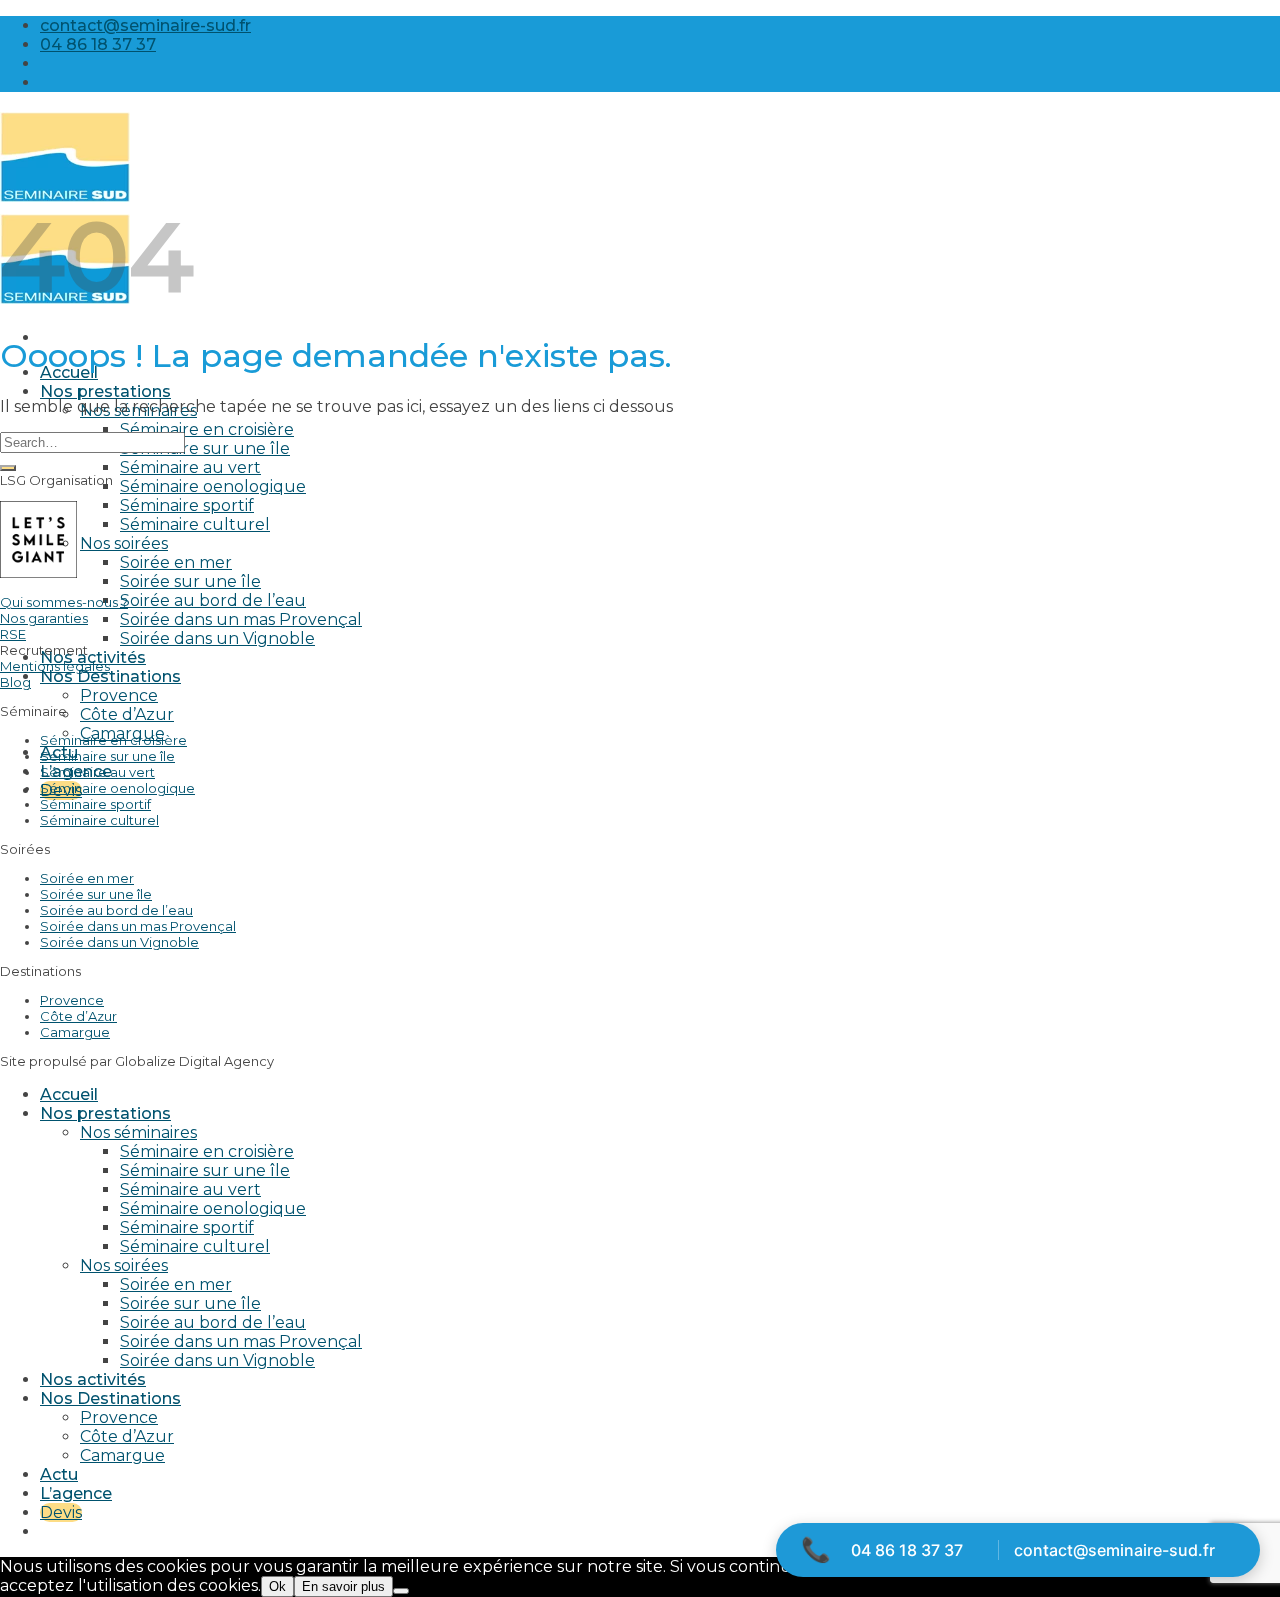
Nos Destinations (110, 676)
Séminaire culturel (195, 524)
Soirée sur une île (190, 581)
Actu (59, 1474)
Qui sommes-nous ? (64, 602)
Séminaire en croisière (207, 429)
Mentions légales (55, 666)
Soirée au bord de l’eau (213, 600)
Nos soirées (124, 543)
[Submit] (8, 468)
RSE (13, 634)
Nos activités (93, 1379)
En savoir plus (343, 1586)
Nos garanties (44, 618)
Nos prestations (105, 391)
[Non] (401, 1591)
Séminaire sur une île (205, 448)
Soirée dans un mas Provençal (241, 619)
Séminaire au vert (190, 467)
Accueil (69, 1094)
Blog (15, 682)
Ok (277, 1586)
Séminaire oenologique (213, 486)
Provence (119, 695)
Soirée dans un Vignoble (217, 638)
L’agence (76, 1493)
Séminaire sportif (187, 505)
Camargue (75, 1032)
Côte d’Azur (127, 714)
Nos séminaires (138, 1132)
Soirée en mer (176, 562)
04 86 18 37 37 (907, 1550)
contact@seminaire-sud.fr (1114, 1550)
